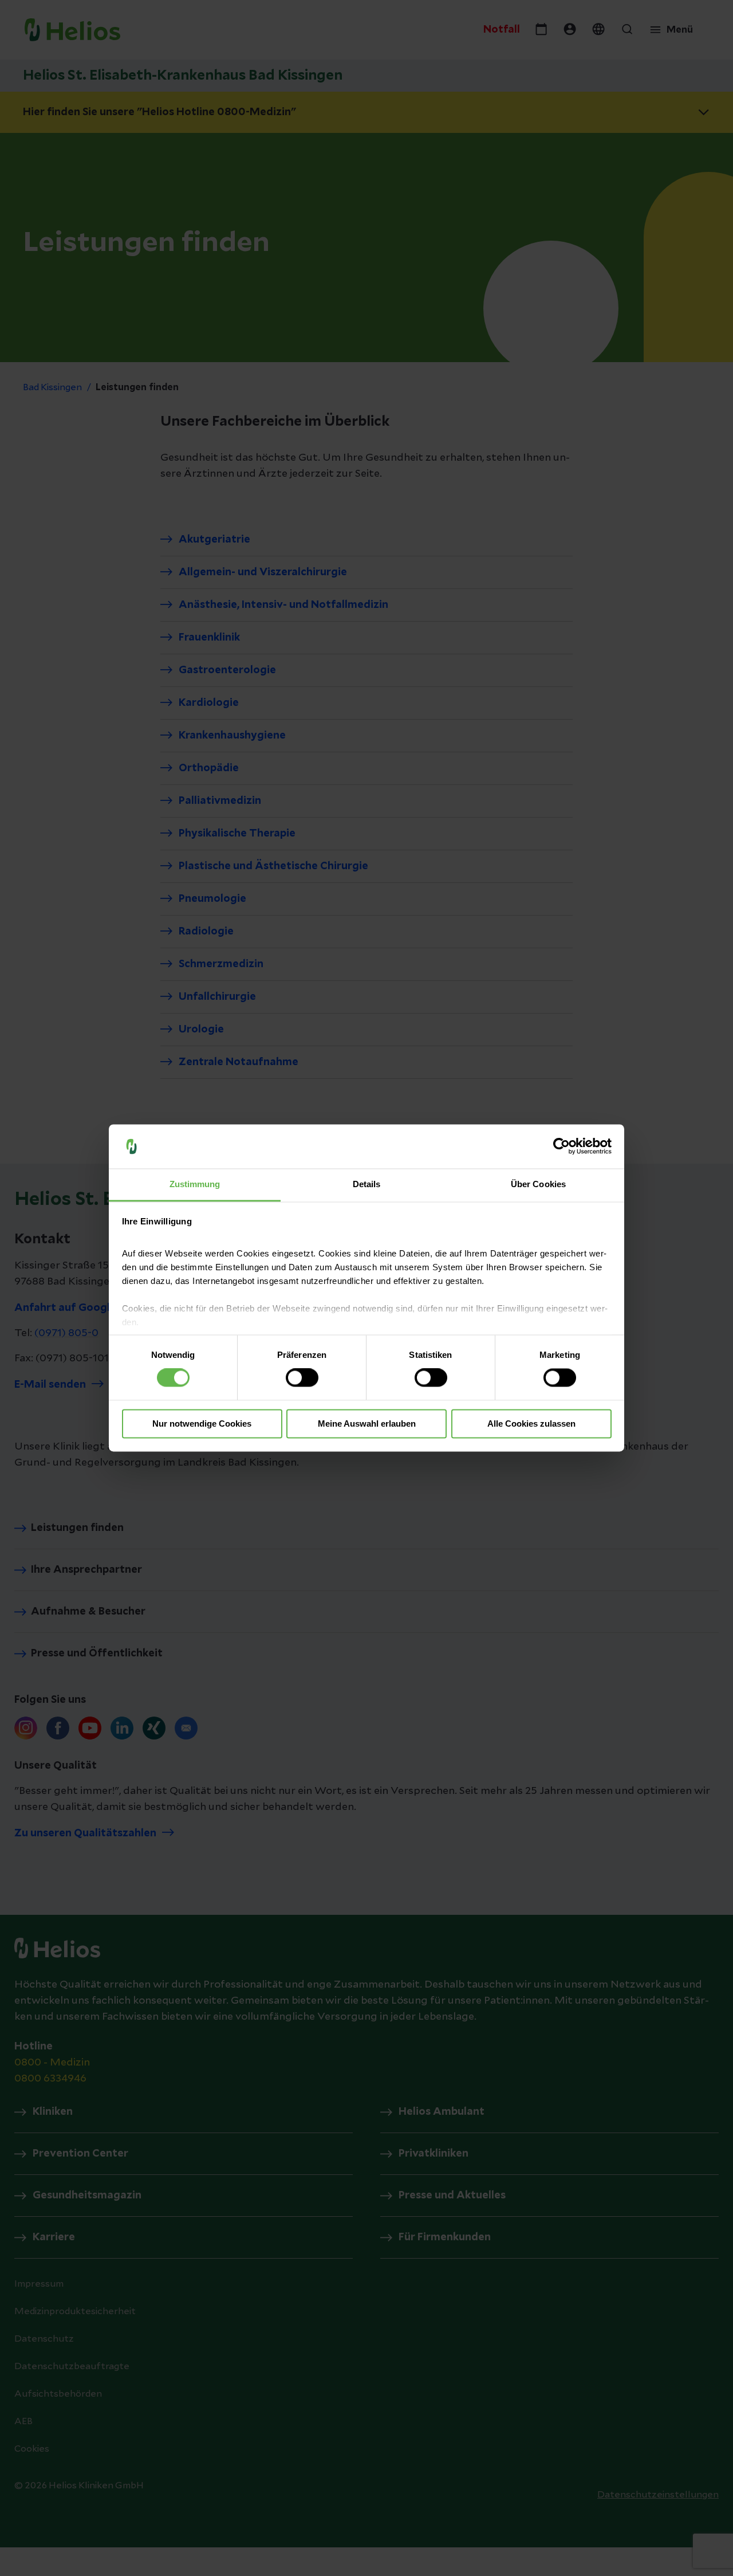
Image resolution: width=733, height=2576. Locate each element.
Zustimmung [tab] (195, 1184)
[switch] (302, 1378)
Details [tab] (367, 1184)
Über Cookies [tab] (538, 1184)
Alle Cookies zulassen (531, 1424)
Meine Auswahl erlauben (367, 1424)
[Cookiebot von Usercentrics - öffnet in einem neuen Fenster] (561, 1146)
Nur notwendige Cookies (202, 1424)
